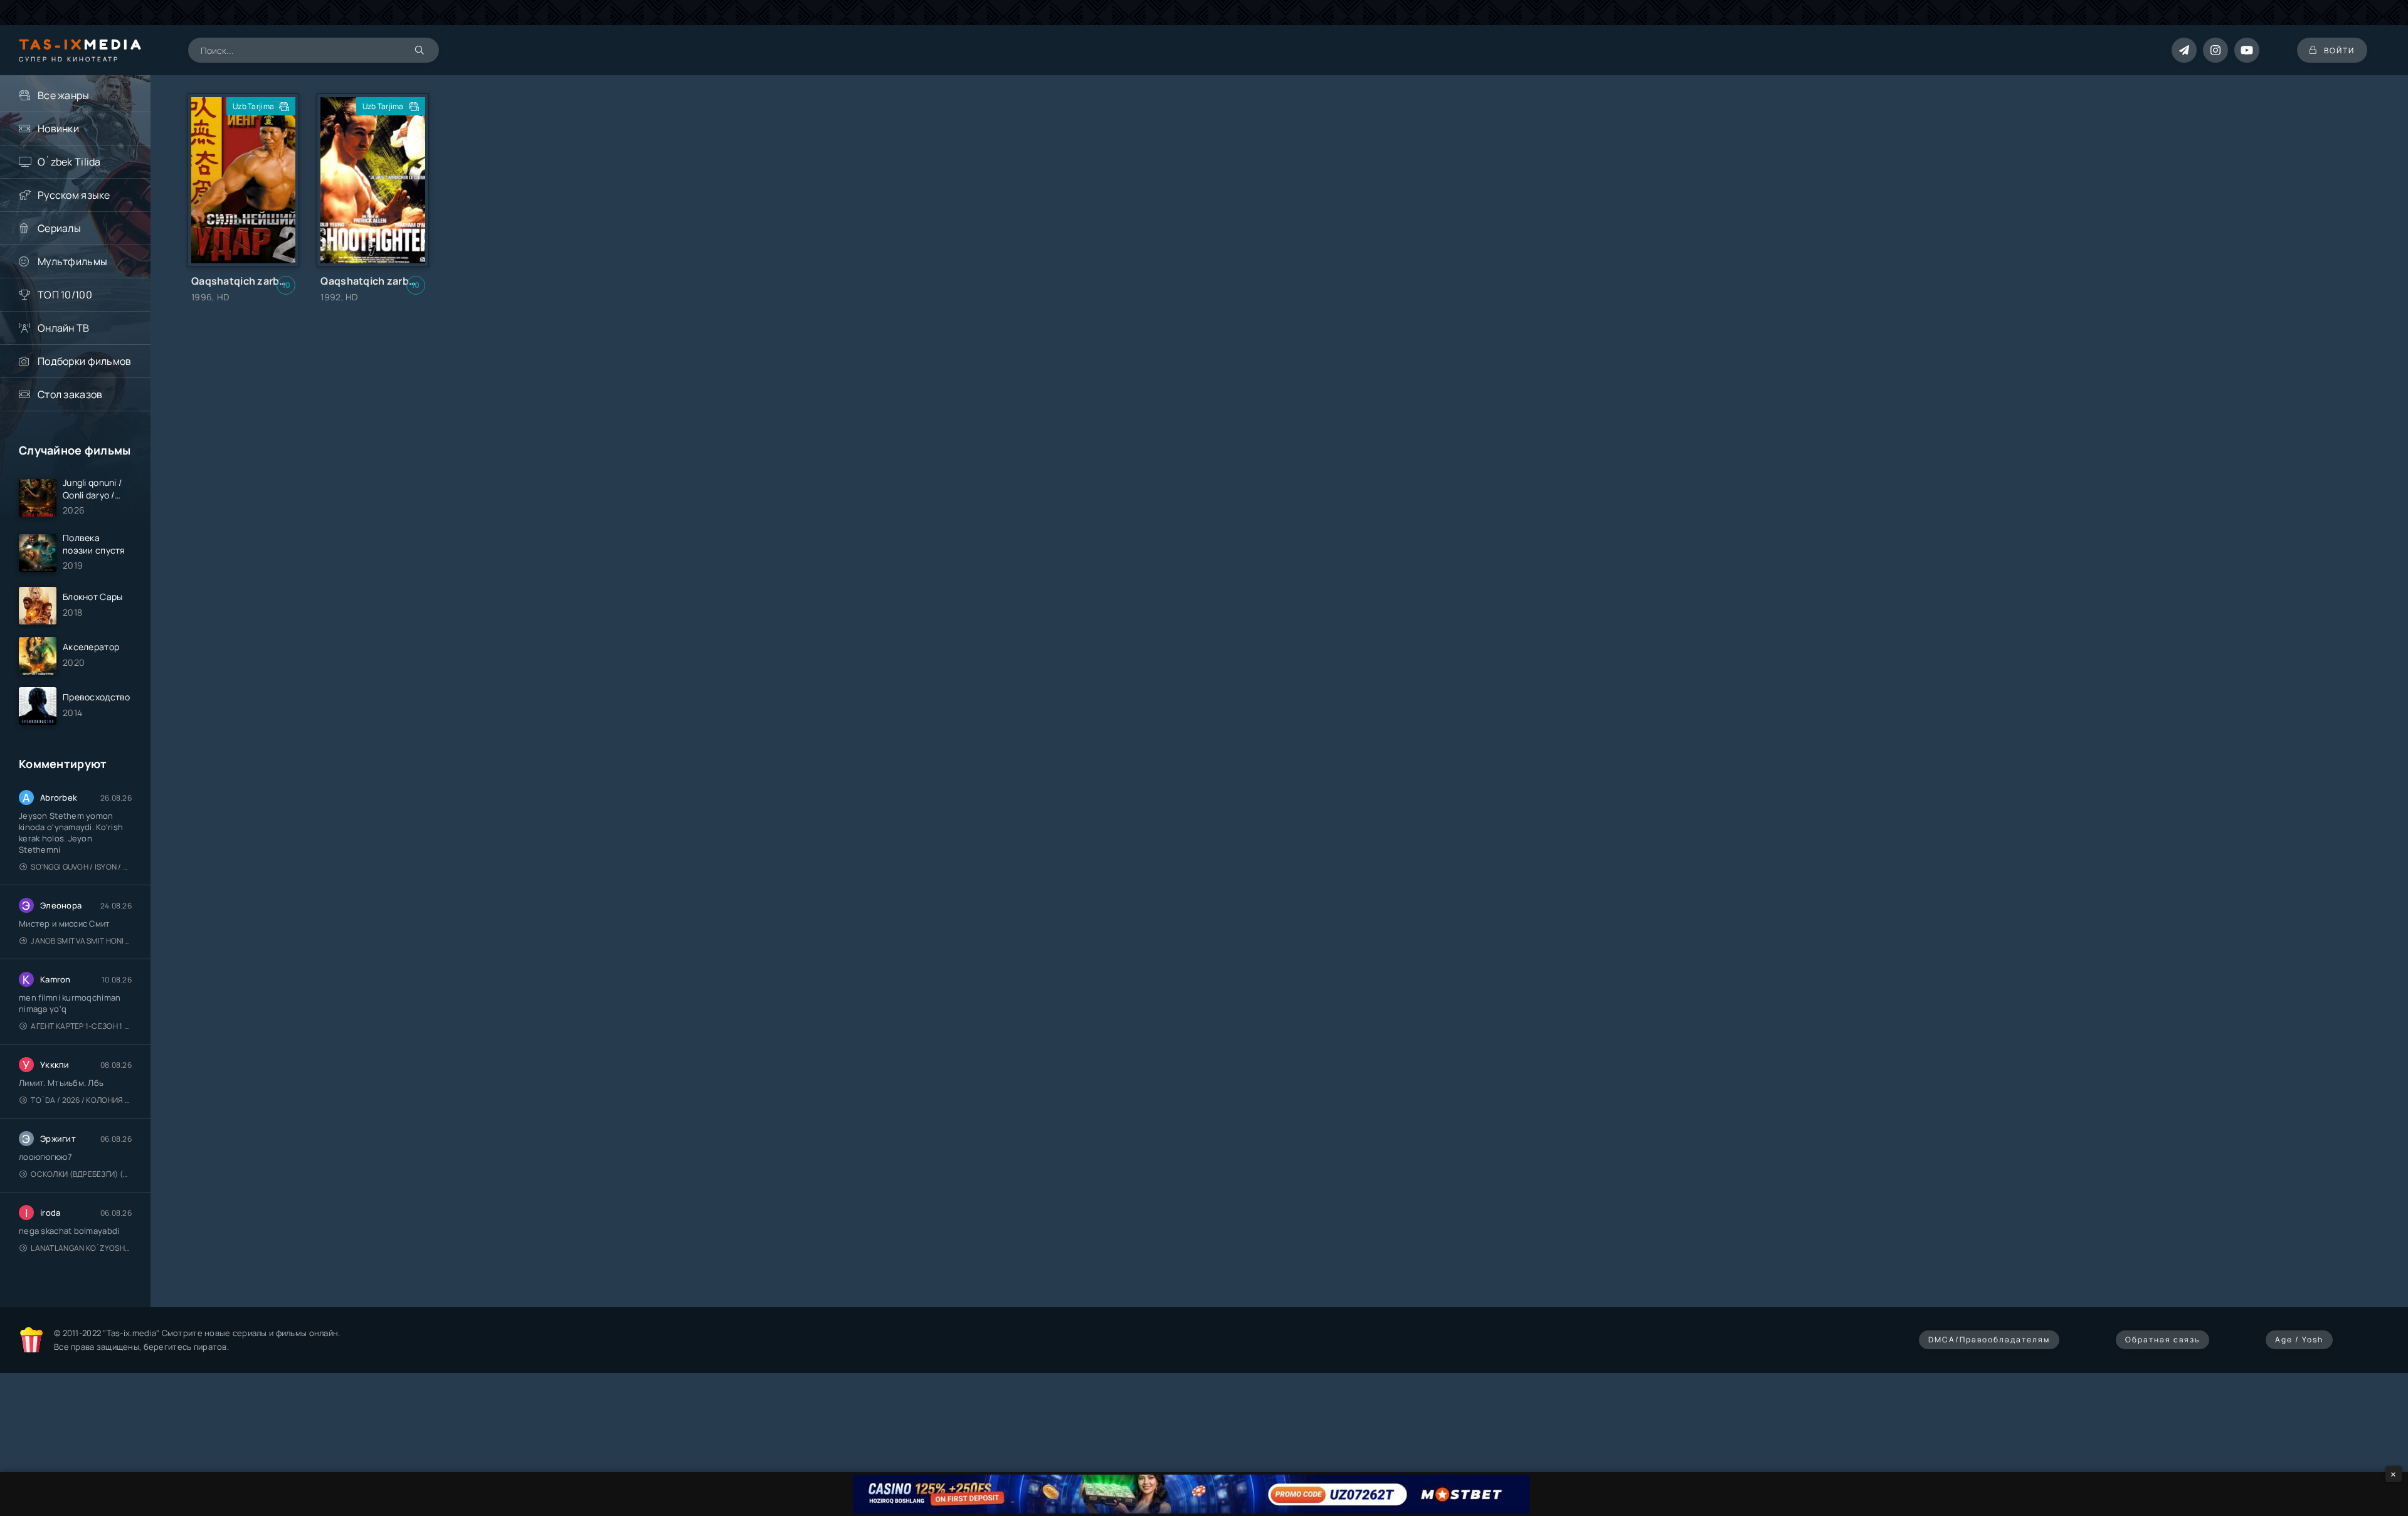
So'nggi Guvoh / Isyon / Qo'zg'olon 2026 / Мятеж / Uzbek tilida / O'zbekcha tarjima (81, 867)
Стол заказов (70, 394)
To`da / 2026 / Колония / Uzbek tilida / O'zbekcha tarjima (81, 1100)
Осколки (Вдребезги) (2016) (81, 1174)
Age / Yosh (2299, 1340)
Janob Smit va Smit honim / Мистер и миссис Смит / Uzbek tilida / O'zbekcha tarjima (81, 941)
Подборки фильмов (84, 361)
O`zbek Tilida (69, 162)
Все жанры (64, 95)
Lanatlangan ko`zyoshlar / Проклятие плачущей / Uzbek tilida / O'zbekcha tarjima (81, 1248)
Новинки (58, 129)
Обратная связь (2162, 1340)
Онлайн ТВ (64, 328)
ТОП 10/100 (65, 295)
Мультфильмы (72, 261)
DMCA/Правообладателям (1989, 1340)
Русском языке (74, 195)
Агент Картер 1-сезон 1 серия (81, 1026)
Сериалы (59, 228)
